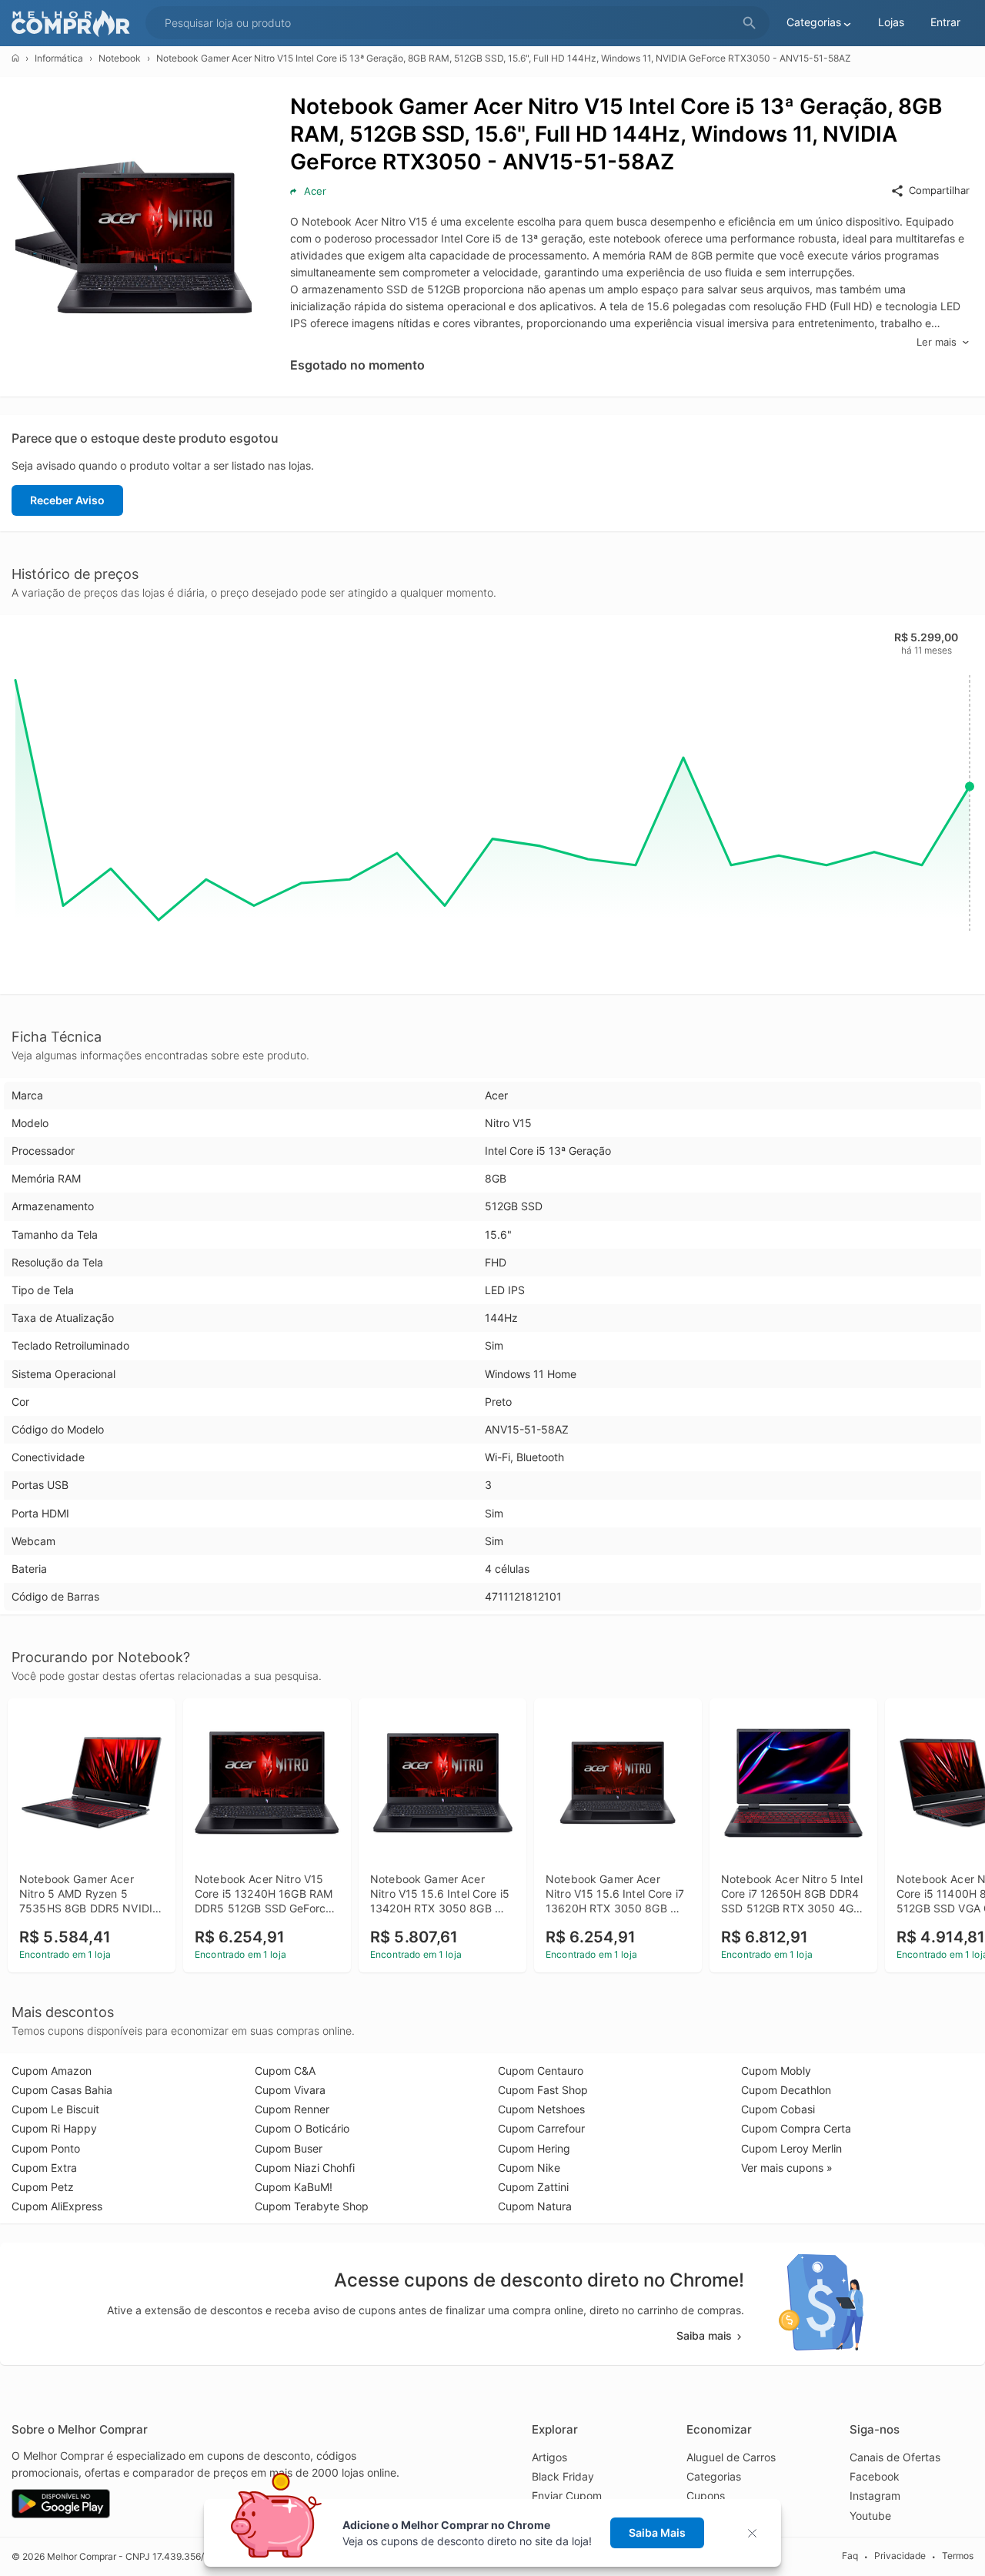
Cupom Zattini (533, 2187)
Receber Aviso (67, 500)
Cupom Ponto (46, 2148)
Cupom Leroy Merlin (791, 2148)
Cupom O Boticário (302, 2128)
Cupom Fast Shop (543, 2090)
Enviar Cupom (567, 2496)
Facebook (875, 2476)
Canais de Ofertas (895, 2457)
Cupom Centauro (541, 2071)
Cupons (706, 2496)
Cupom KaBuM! (294, 2187)
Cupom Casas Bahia (62, 2090)
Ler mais (937, 342)
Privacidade (900, 2556)
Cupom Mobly (776, 2071)
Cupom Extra (44, 2168)
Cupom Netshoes (541, 2109)
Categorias (714, 2476)
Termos (958, 2556)
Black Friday (563, 2476)
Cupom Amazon (52, 2071)
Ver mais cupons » (787, 2168)
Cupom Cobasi (778, 2109)
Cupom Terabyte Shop (312, 2206)
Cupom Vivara (290, 2090)
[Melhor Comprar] (75, 23)
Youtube (870, 2516)
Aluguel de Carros (731, 2457)
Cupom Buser (289, 2148)
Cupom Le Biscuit (55, 2109)
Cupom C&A (285, 2071)
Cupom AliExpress (57, 2206)
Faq (850, 2556)
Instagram (875, 2496)
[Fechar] (757, 2533)
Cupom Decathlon (786, 2090)
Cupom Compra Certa (796, 2128)
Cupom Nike (529, 2168)
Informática (59, 58)
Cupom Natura (535, 2206)
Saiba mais (704, 2335)
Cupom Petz (43, 2187)
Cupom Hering (534, 2148)
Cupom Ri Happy (54, 2128)
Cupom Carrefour (541, 2128)
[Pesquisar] (750, 23)
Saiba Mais (657, 2533)
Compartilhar (939, 190)
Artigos (549, 2457)
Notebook (120, 58)
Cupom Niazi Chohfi (305, 2168)
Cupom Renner (292, 2109)
